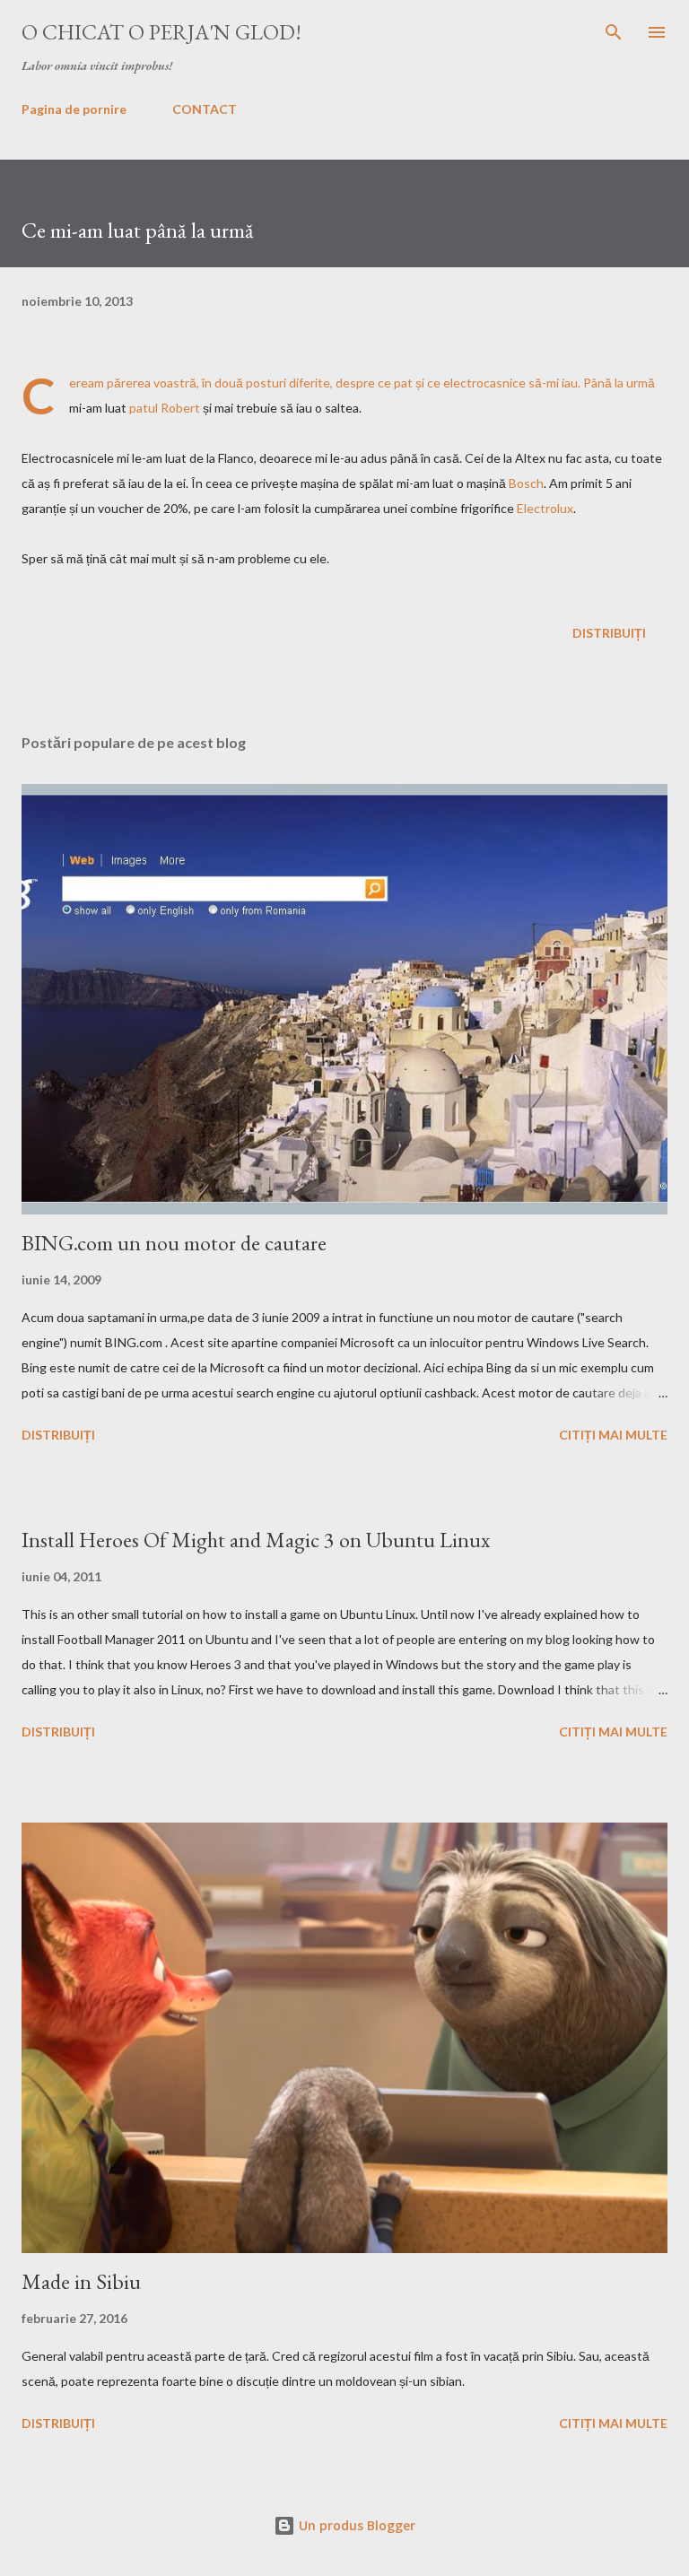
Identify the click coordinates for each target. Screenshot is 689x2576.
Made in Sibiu (81, 2281)
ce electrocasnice (476, 383)
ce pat (395, 383)
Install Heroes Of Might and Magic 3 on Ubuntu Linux (256, 1540)
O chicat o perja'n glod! (161, 32)
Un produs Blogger (355, 2525)
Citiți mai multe (613, 1435)
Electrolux (545, 508)
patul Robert (165, 408)
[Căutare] (614, 32)
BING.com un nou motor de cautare (174, 1243)
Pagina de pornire (74, 109)
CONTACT (205, 109)
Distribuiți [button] (609, 633)
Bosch (526, 483)
